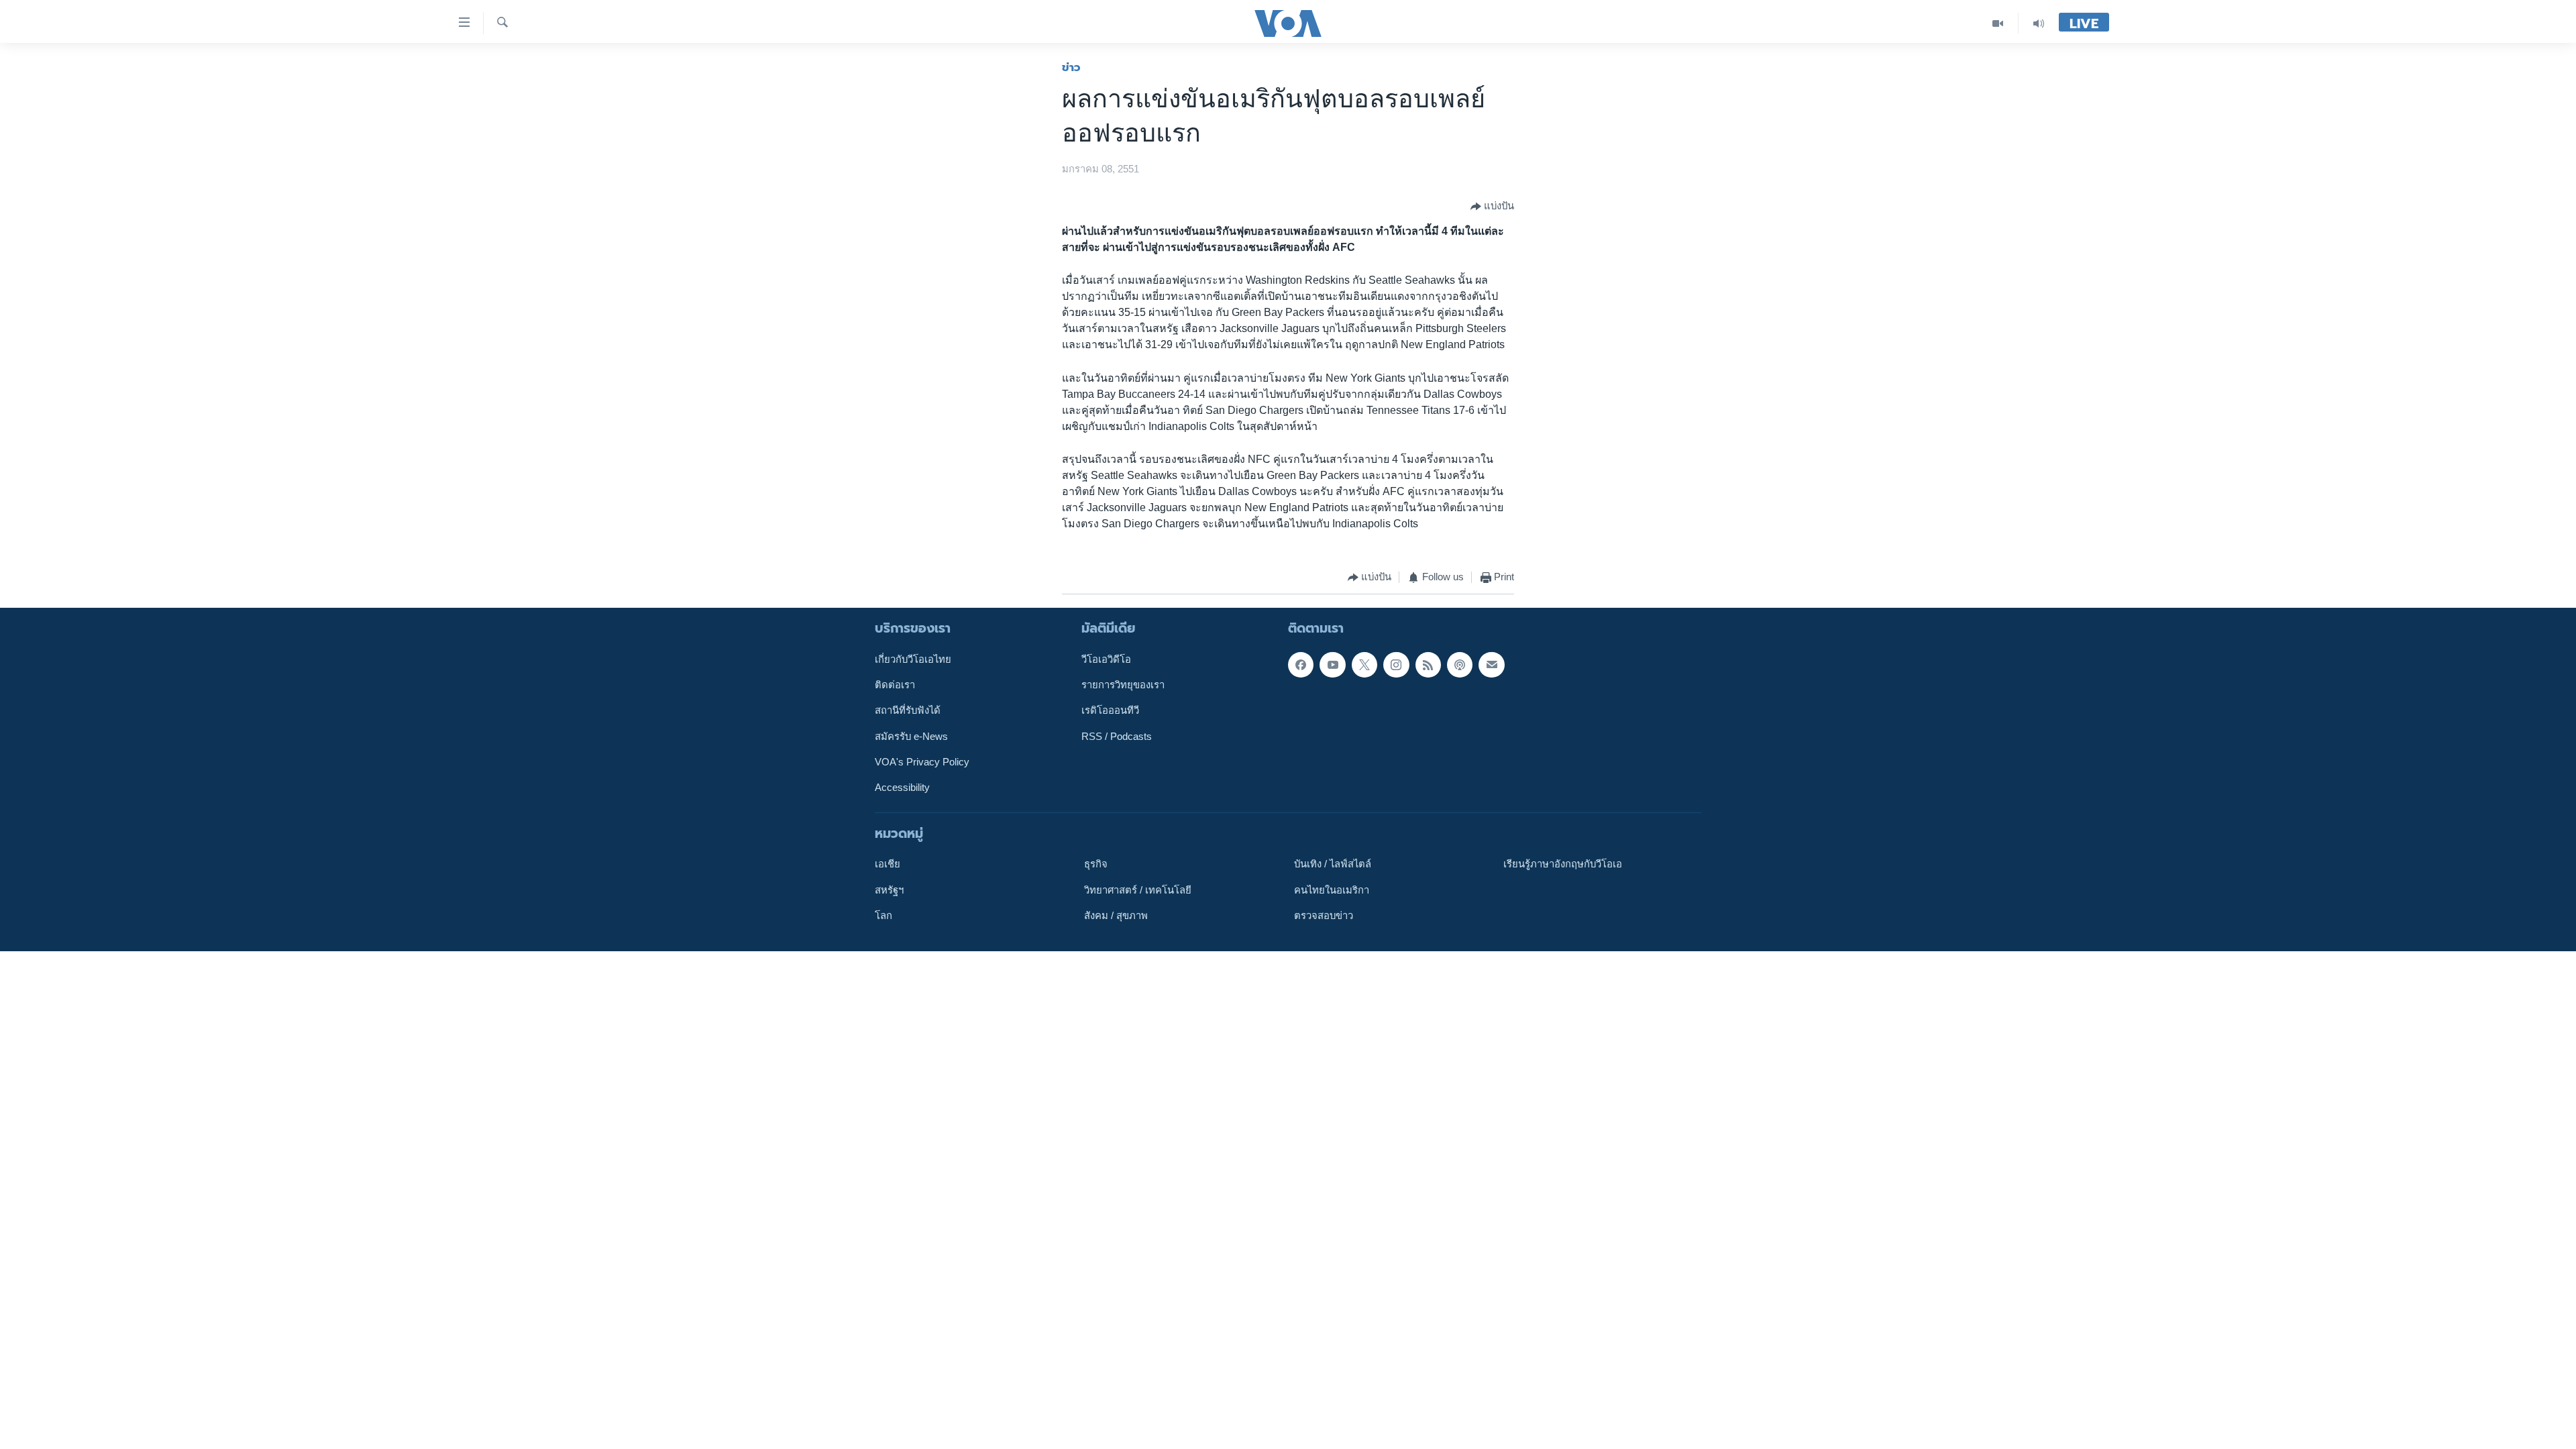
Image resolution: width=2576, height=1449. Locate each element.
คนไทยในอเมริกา (1332, 890)
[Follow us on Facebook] (1301, 664)
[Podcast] (1460, 664)
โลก (883, 916)
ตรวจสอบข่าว (1324, 916)
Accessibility (902, 788)
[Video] (1998, 23)
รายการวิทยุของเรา (1123, 685)
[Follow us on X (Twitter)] (1364, 664)
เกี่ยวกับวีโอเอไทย (913, 659)
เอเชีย (888, 864)
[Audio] (2039, 23)
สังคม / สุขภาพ (1116, 916)
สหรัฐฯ (889, 890)
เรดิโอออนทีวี (1110, 710)
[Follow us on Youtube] (1332, 664)
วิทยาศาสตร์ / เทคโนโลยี (1138, 890)
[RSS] (1428, 664)
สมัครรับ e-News (911, 736)
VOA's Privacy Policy (922, 762)
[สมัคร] (1491, 664)
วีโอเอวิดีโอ (1106, 659)
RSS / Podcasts (1117, 736)
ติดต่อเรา (895, 685)
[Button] (1492, 207)
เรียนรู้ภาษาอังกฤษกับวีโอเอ (1563, 864)
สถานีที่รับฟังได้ (908, 710)
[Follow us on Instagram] (1396, 664)
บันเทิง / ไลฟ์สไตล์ (1333, 864)
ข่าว (1071, 67)
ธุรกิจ (1096, 864)
